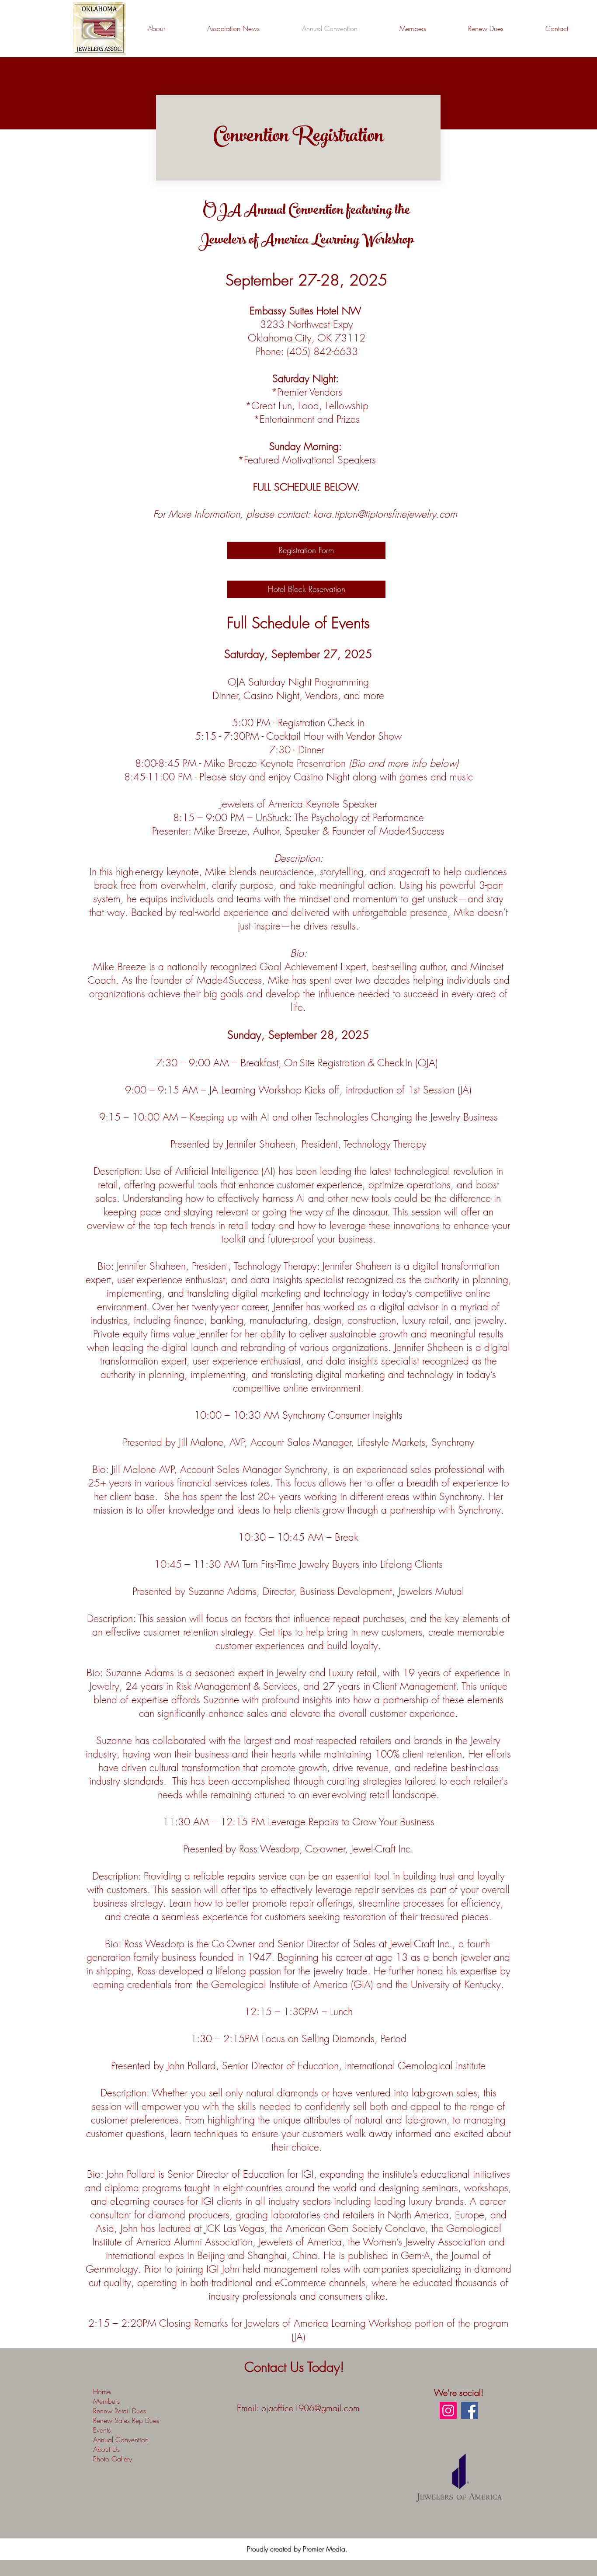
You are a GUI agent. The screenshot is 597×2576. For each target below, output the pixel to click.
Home (102, 2392)
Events (102, 2430)
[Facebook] (470, 2411)
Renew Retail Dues (120, 2411)
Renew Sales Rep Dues (126, 2420)
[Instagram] (448, 2411)
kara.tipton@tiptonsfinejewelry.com (385, 514)
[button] (500, 28)
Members (106, 2401)
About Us (106, 2449)
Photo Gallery (113, 2459)
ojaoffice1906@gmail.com (311, 2408)
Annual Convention (121, 2440)
